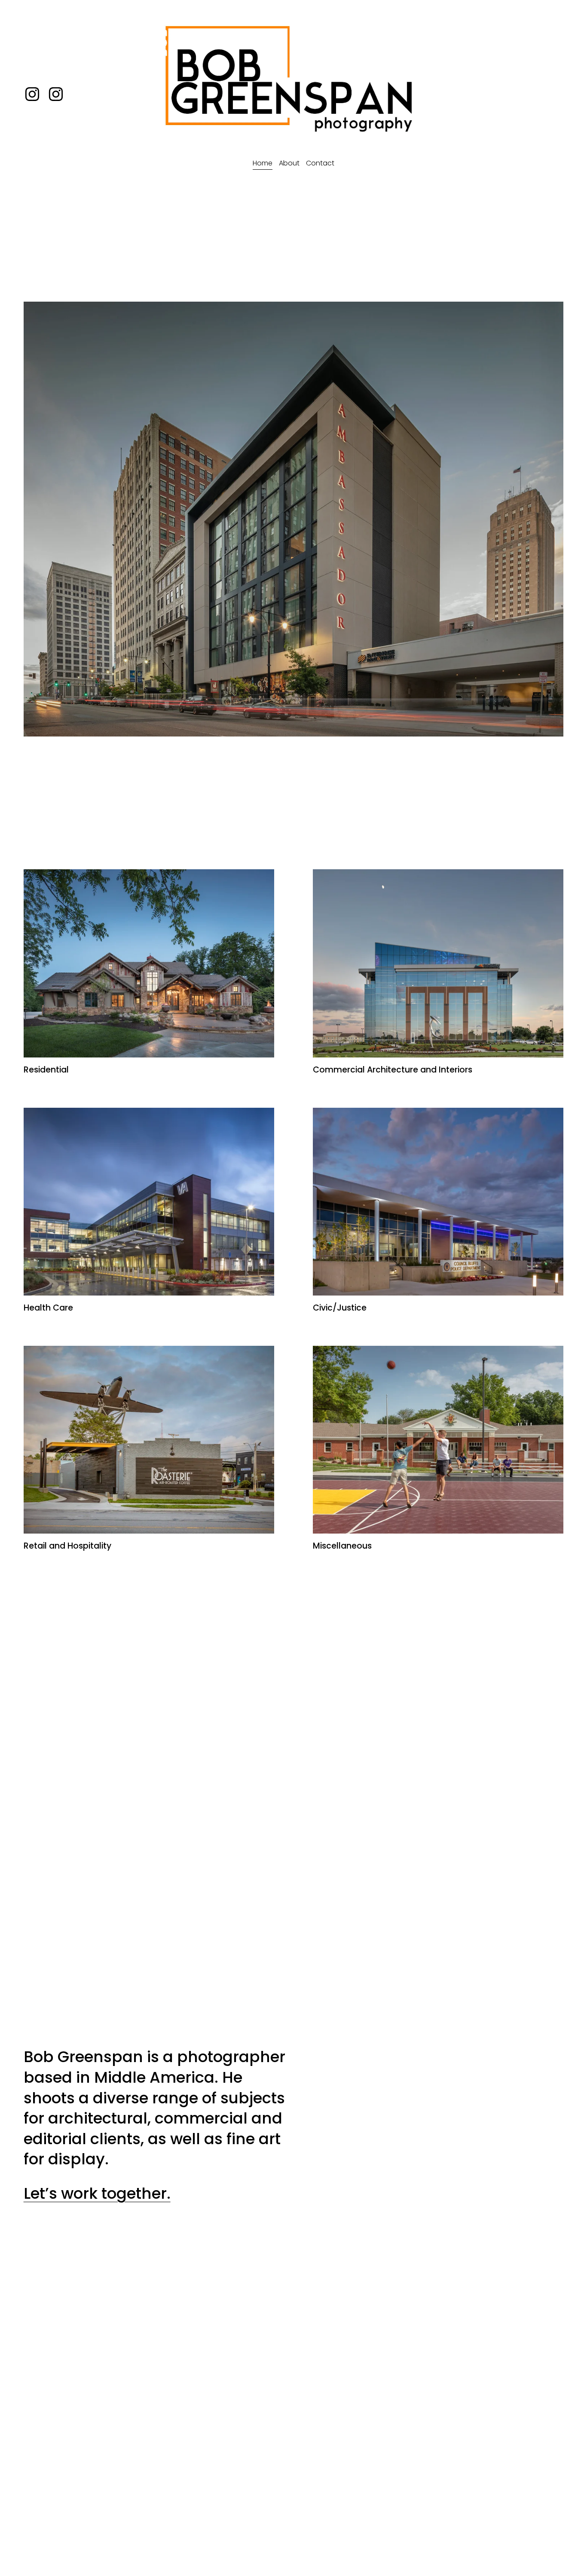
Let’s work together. (97, 2193)
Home (263, 163)
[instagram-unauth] (32, 94)
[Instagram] (56, 94)
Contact (320, 163)
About (289, 163)
